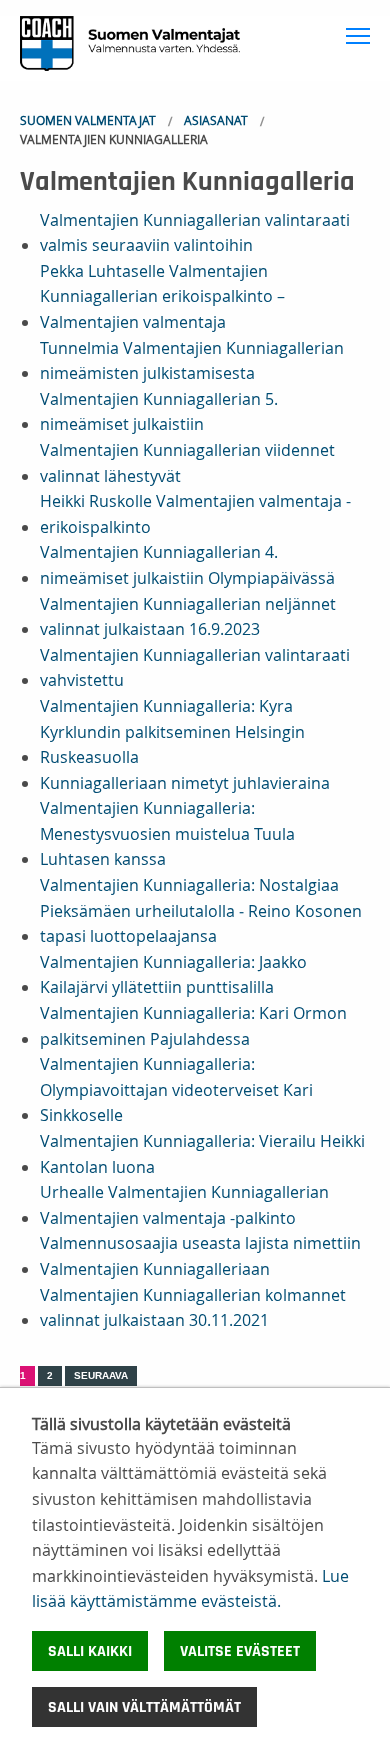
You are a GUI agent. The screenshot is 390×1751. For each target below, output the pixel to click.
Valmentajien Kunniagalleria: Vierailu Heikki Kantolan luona (202, 1154)
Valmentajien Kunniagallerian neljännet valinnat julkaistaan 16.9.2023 (188, 617)
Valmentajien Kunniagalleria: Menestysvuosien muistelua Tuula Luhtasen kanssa (167, 833)
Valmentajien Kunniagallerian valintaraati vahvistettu (195, 668)
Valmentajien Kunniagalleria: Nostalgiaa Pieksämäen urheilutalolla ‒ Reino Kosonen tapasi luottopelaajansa (201, 910)
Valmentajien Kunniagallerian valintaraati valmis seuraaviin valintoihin (195, 233)
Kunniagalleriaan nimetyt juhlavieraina (185, 783)
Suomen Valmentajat (88, 120)
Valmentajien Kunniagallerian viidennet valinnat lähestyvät (187, 463)
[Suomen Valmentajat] (120, 47)
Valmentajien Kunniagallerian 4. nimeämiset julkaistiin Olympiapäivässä (187, 565)
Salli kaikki (90, 1651)
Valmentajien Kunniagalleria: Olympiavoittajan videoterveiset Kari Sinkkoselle (176, 1089)
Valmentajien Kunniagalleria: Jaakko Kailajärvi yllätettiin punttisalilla (173, 975)
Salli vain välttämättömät (144, 1707)
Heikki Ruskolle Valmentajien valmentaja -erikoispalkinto (195, 514)
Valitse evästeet (240, 1651)
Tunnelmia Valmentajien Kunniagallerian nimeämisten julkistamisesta (192, 361)
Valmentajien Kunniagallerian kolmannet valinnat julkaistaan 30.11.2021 (193, 1308)
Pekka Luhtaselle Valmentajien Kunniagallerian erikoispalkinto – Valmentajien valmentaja (162, 296)
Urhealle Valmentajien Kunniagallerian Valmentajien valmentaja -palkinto (184, 1205)
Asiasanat (216, 120)
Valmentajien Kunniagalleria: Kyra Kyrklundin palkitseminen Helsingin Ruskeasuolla (172, 731)
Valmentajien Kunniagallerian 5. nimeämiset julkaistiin (159, 412)
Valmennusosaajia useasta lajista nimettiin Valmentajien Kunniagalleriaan (200, 1256)
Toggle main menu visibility (359, 34)
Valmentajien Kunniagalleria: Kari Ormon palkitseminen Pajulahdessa (193, 1026)
